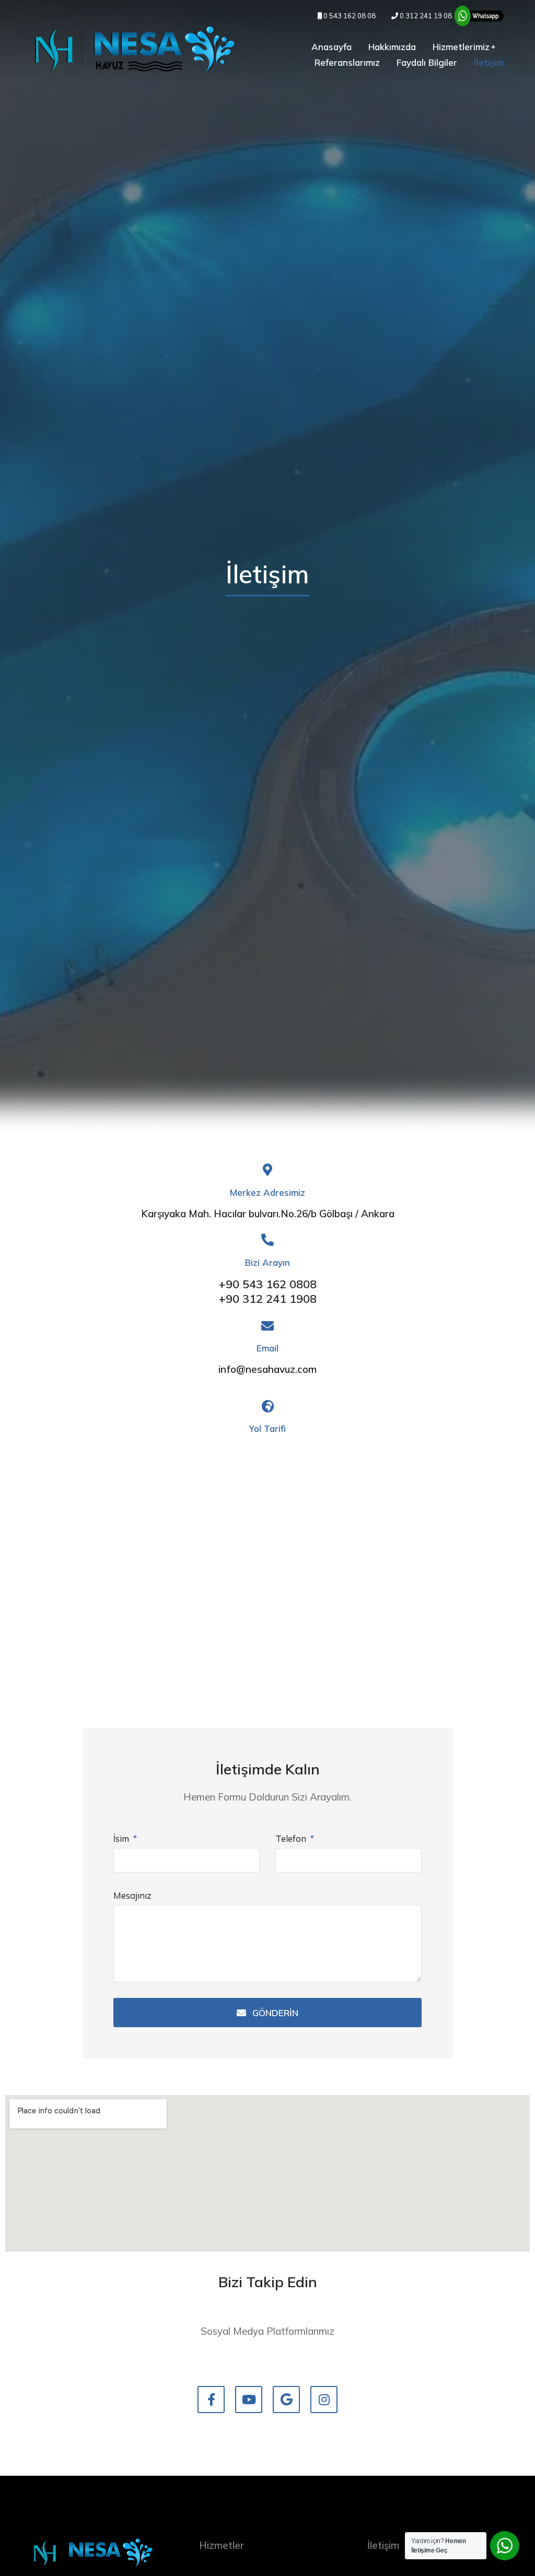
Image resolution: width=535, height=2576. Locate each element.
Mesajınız (132, 1895)
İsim (122, 1838)
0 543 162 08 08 (349, 16)
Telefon (292, 1838)
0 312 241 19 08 (425, 16)
